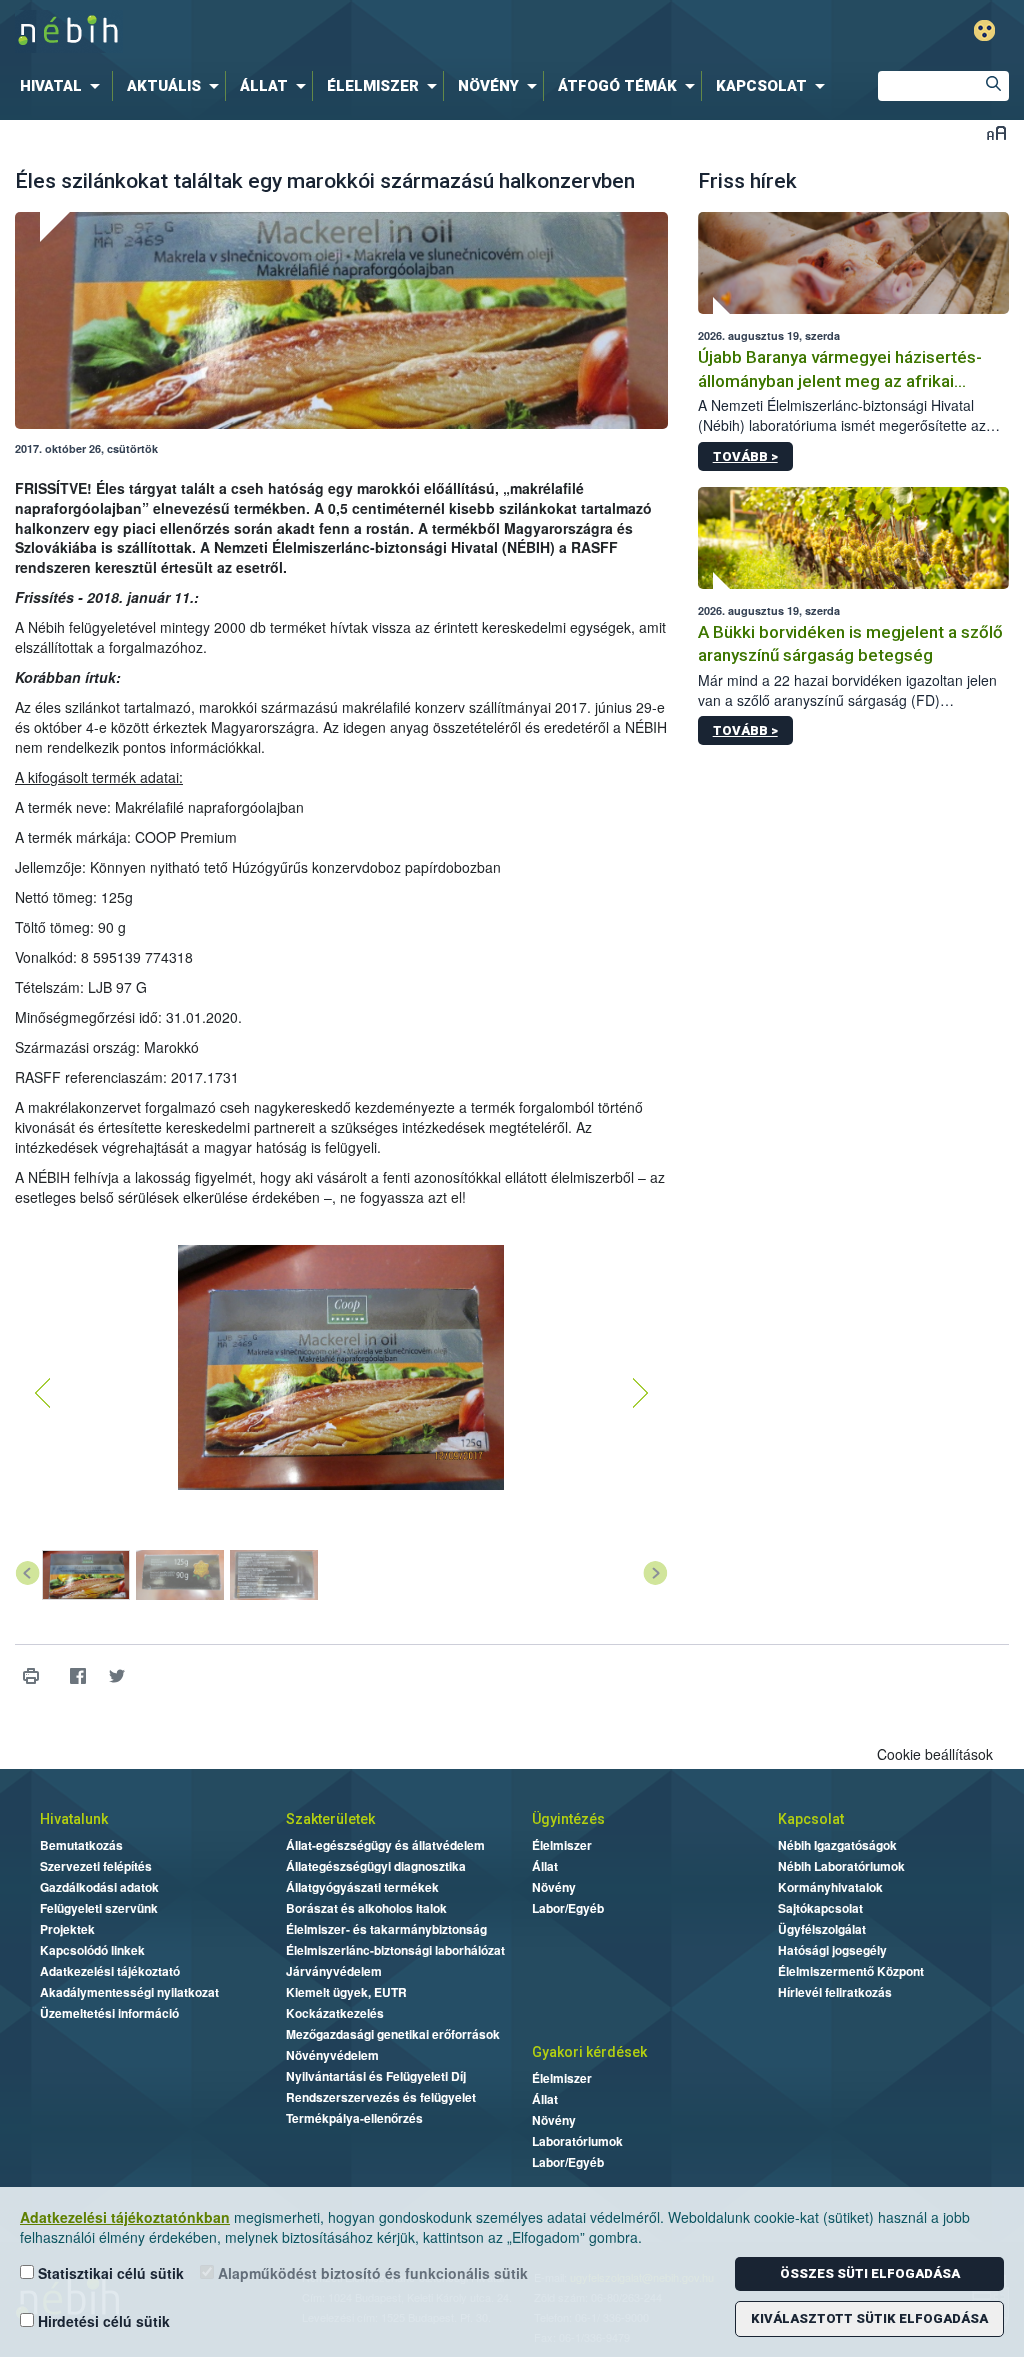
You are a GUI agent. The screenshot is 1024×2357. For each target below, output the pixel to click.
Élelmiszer (562, 1845)
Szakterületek (330, 1819)
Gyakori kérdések (589, 2052)
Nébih (304, 31)
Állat (545, 1866)
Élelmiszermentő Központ (851, 1971)
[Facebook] (77, 1675)
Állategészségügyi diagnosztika (376, 1866)
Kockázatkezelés (335, 2013)
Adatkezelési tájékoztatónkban (125, 2217)
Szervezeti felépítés (96, 1866)
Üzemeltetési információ (109, 2013)
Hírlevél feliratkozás (835, 1992)
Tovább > (745, 456)
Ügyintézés (568, 1819)
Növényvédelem (332, 2055)
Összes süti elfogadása (870, 2273)
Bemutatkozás (81, 1845)
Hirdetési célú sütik (102, 2321)
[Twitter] (116, 1675)
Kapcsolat (811, 1819)
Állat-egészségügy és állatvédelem (385, 1845)
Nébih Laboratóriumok (841, 1866)
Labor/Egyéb (568, 1908)
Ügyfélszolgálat (822, 1929)
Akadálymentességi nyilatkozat (129, 1992)
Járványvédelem (334, 1971)
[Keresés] (994, 86)
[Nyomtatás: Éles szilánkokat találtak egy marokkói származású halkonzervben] (30, 1675)
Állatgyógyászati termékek (362, 1887)
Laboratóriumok (577, 2141)
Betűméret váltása (996, 132)
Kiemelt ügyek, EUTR (346, 1992)
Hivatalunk (74, 1819)
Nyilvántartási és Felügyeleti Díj (376, 2076)
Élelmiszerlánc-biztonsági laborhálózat (395, 1950)
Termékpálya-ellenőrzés (354, 2118)
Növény (554, 1887)
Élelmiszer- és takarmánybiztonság (386, 1929)
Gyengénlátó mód (984, 30)
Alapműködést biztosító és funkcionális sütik (371, 2273)
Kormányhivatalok (830, 1887)
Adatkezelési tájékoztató (110, 1971)
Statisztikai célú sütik (109, 2273)
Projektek (67, 1929)
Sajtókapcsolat (820, 1908)
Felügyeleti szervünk (99, 1908)
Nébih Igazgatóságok (837, 1845)
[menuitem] (64, 86)
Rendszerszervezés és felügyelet (381, 2097)
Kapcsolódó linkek (92, 1950)
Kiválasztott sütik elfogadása (869, 2318)
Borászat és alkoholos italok (366, 1908)
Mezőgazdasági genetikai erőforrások (393, 2034)
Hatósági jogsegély (832, 1950)
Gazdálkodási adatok (99, 1887)
